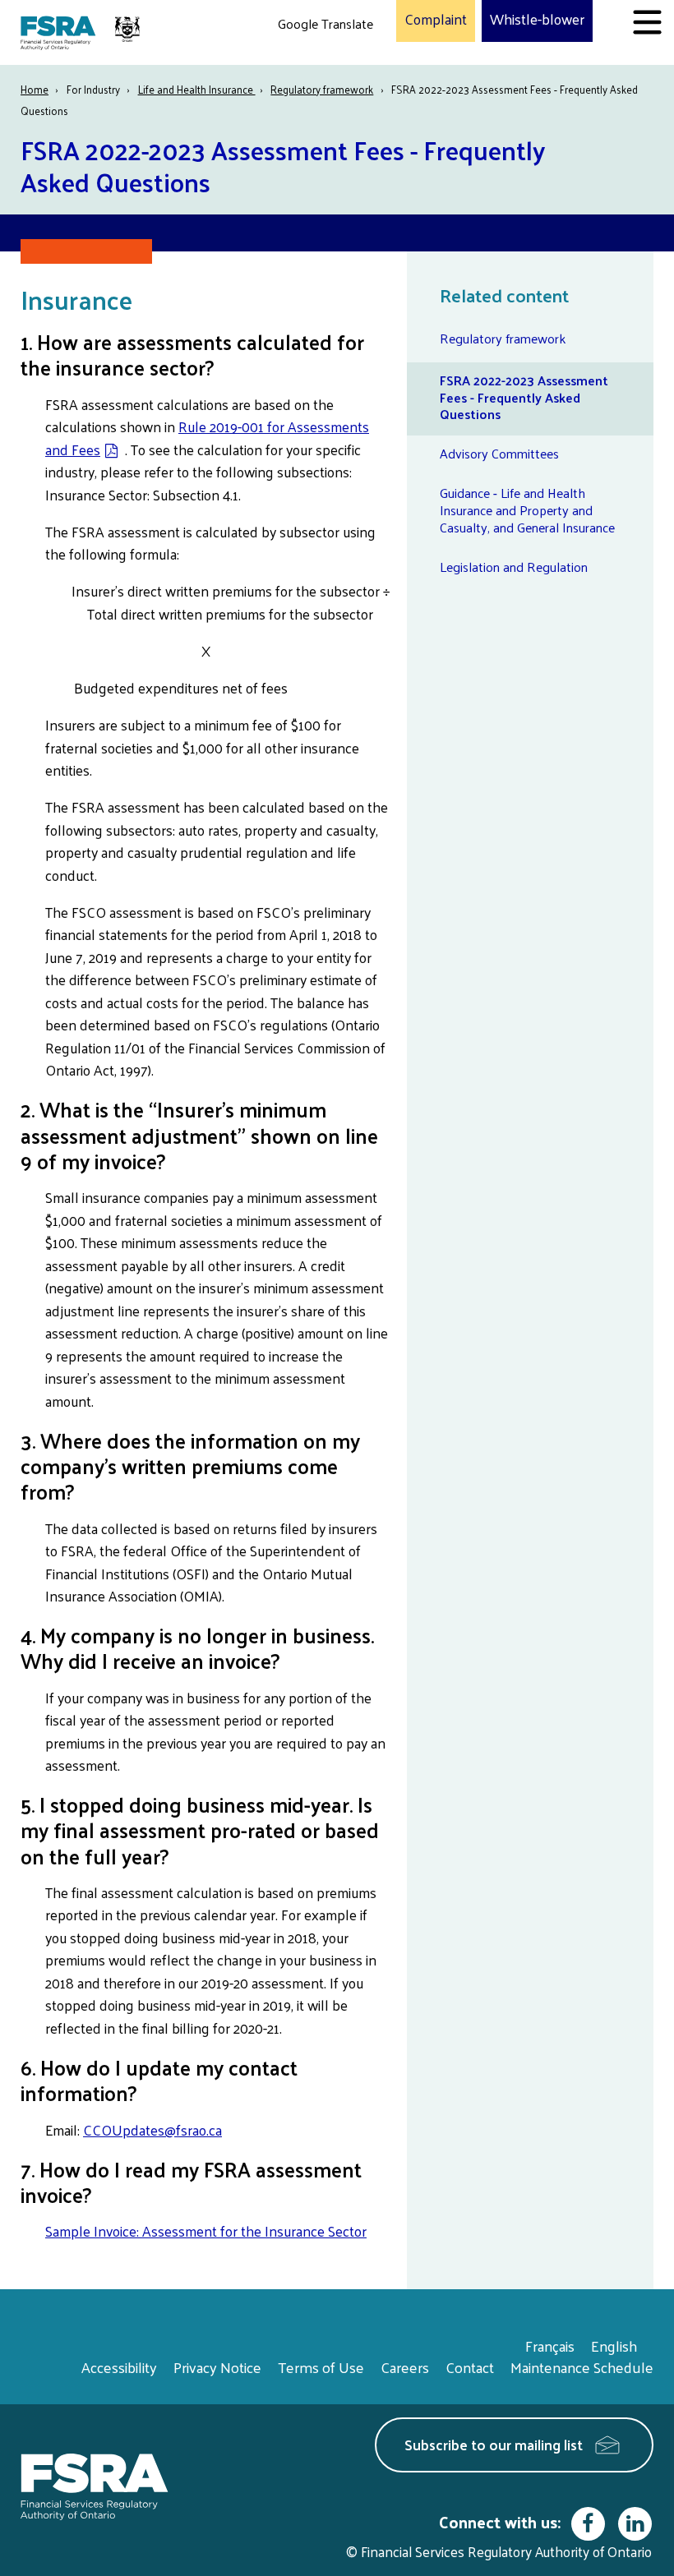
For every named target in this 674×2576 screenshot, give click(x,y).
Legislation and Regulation (514, 567)
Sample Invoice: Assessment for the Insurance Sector (206, 2231)
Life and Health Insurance (197, 89)
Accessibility (119, 2367)
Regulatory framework (322, 89)
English (614, 2346)
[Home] (82, 32)
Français (550, 2346)
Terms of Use (321, 2367)
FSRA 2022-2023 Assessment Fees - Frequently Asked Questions (524, 397)
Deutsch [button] (305, 62)
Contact (470, 2367)
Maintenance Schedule (582, 2367)
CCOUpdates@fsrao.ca (152, 2130)
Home (35, 89)
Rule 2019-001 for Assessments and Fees (207, 438)
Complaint (436, 20)
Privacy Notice (217, 2367)
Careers (405, 2367)
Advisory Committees (499, 453)
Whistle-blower (537, 20)
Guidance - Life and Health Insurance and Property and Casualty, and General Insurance (527, 510)
